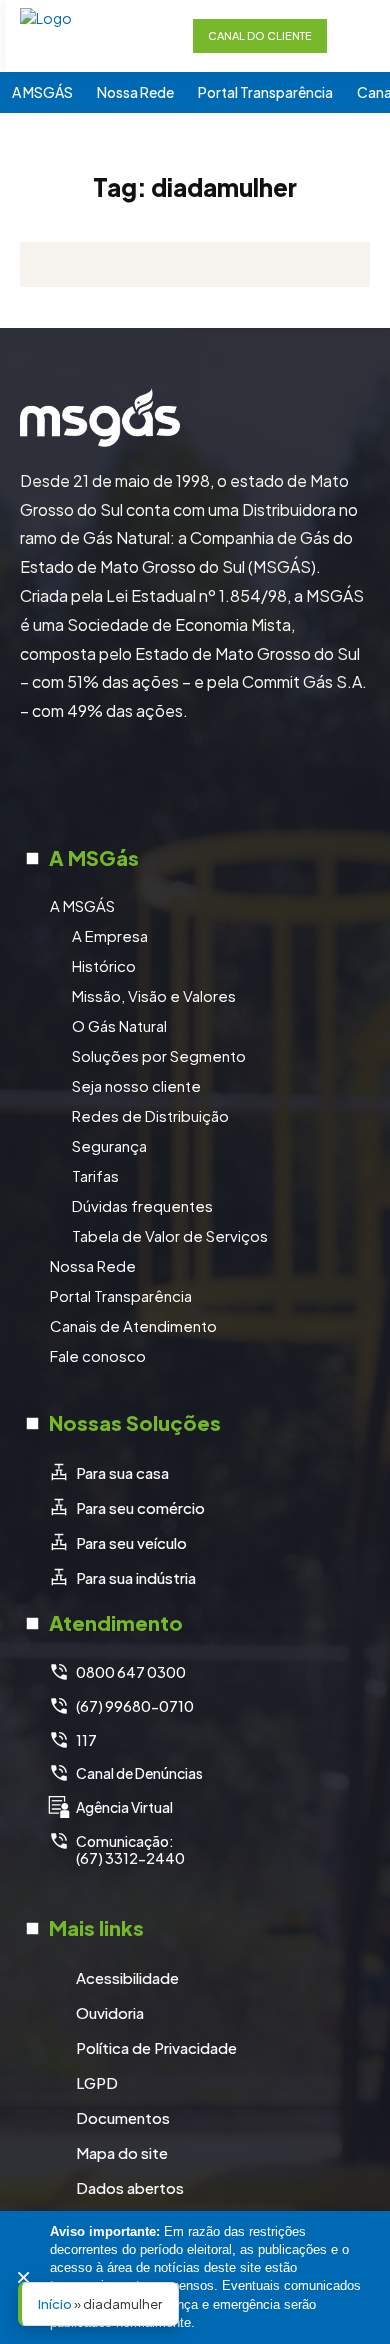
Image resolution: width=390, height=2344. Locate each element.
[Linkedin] (220, 781)
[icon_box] (108, 1473)
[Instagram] (170, 781)
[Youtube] (270, 781)
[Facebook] (120, 781)
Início (55, 2304)
